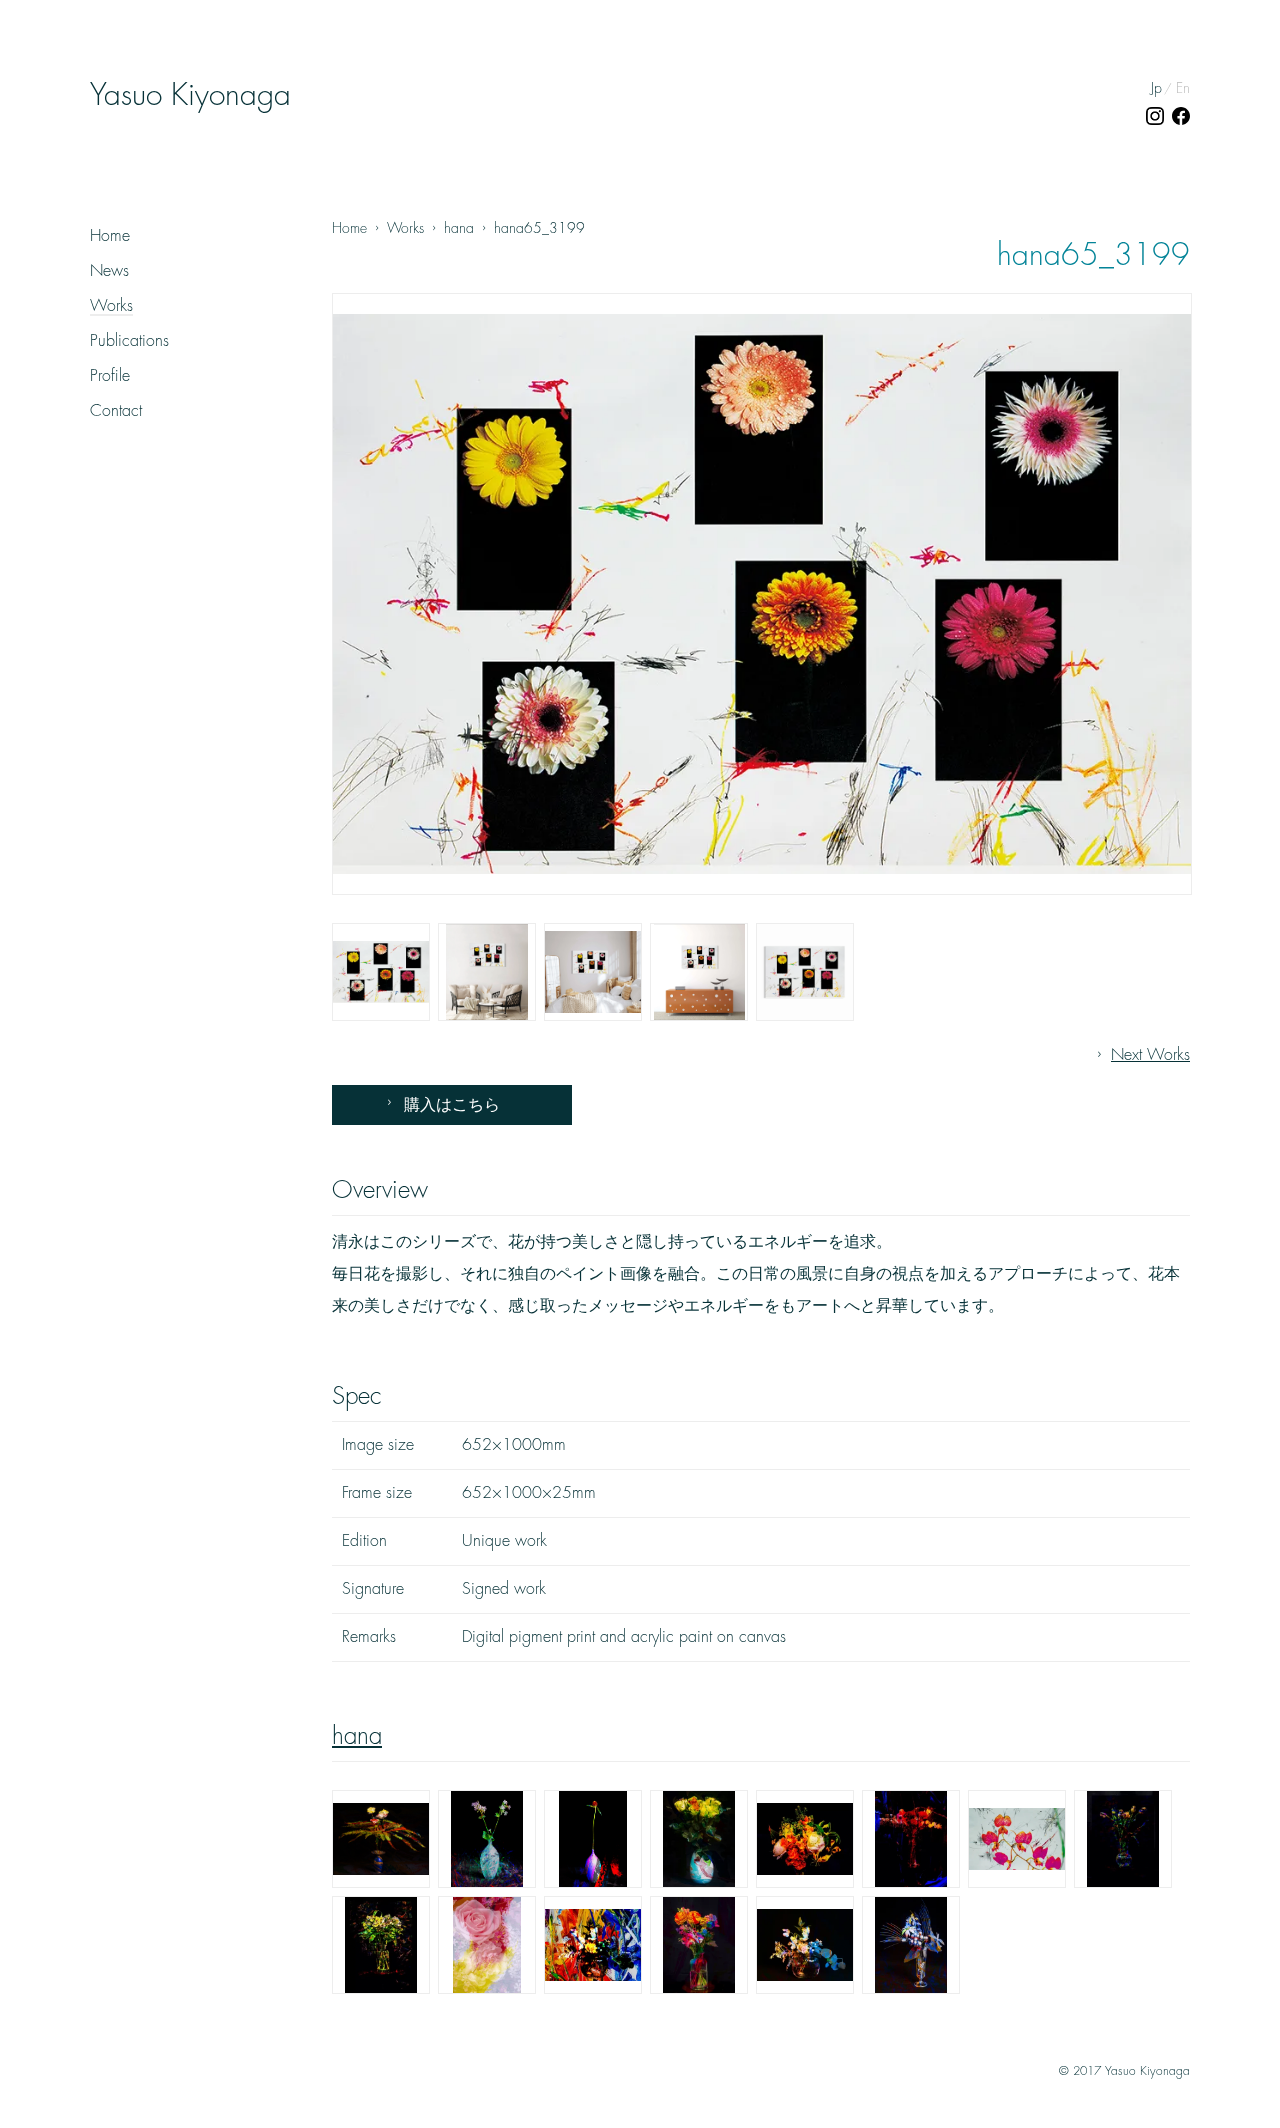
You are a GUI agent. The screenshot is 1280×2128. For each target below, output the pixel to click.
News (109, 271)
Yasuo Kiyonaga (190, 95)
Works (111, 306)
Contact (116, 411)
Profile (110, 376)
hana (357, 1736)
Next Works (1150, 1055)
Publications (129, 341)
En (1183, 88)
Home (110, 236)
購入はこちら (452, 1105)
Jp (1156, 88)
